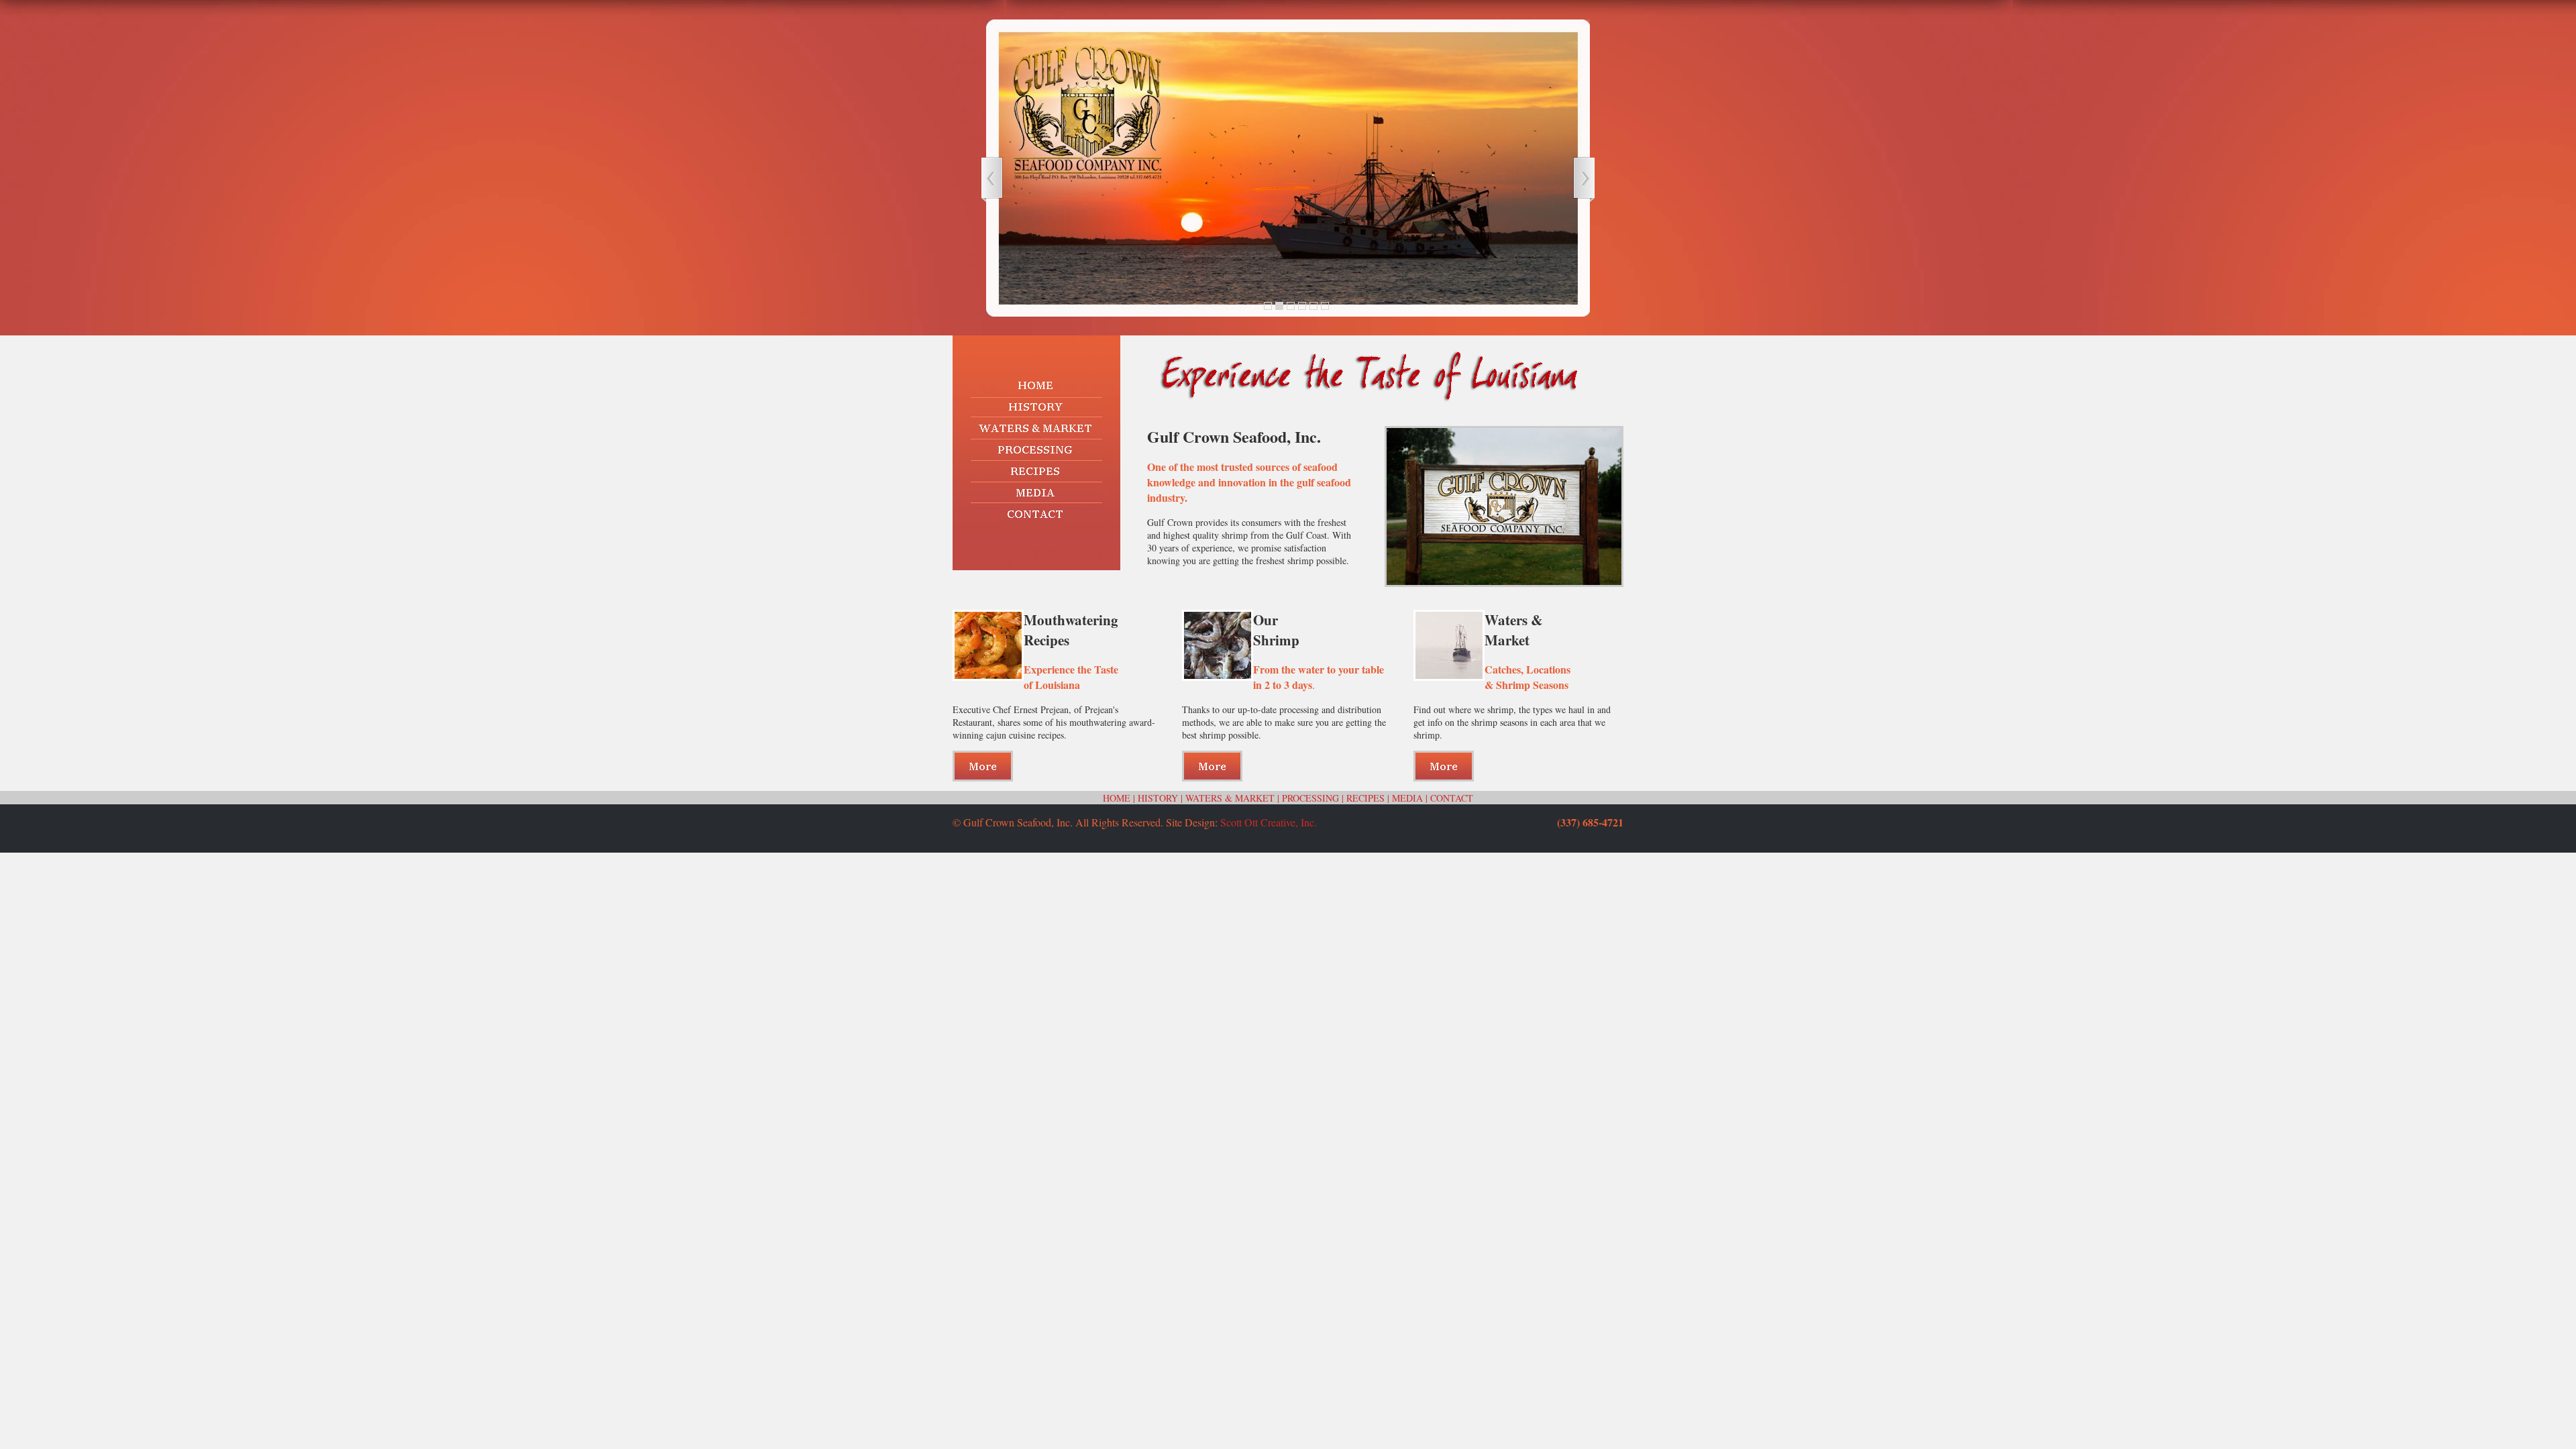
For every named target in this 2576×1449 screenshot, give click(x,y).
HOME (1117, 798)
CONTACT (1452, 798)
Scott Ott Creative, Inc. (1269, 822)
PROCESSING (1310, 798)
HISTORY (1158, 798)
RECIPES (1365, 798)
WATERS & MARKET (1230, 798)
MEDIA (1407, 798)
